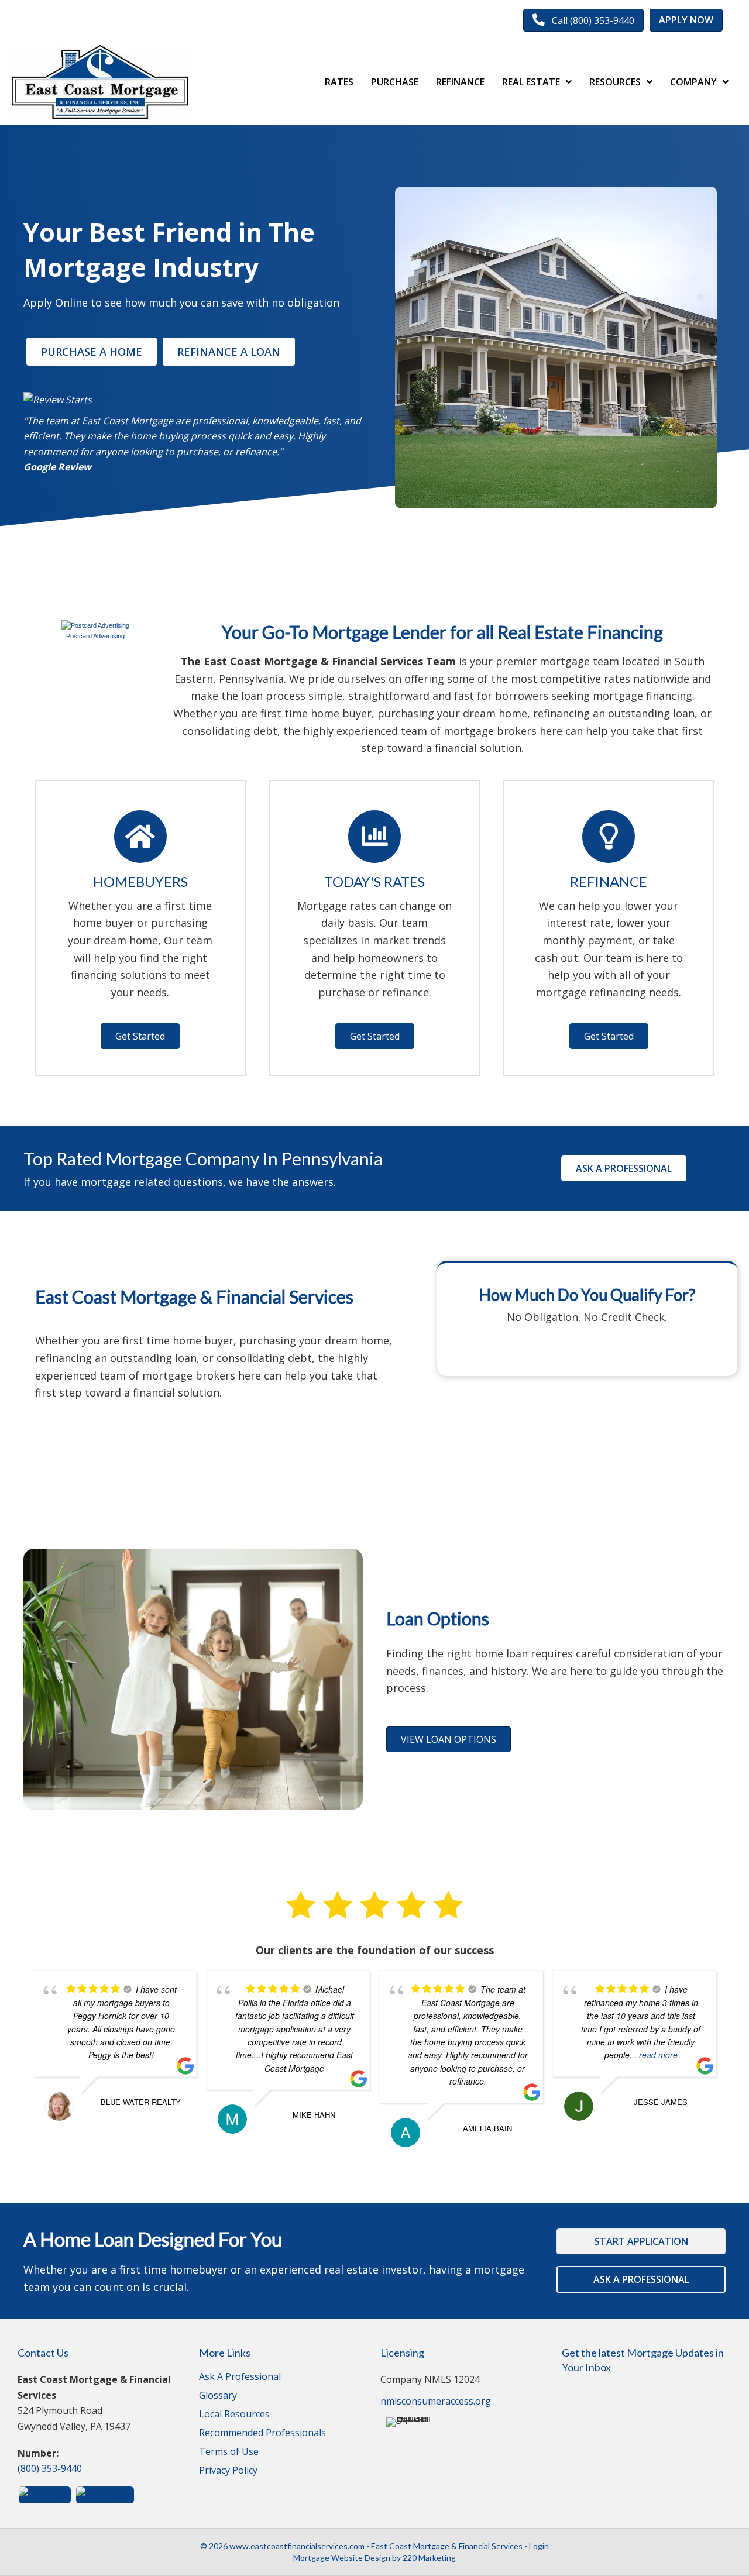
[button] (583, 20)
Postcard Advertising (95, 636)
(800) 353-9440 (50, 2468)
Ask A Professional (240, 2377)
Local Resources (234, 2415)
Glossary (218, 2396)
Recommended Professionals (262, 2434)
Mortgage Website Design (342, 2558)
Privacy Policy (228, 2471)
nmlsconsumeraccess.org (436, 2401)
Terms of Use (229, 2452)
